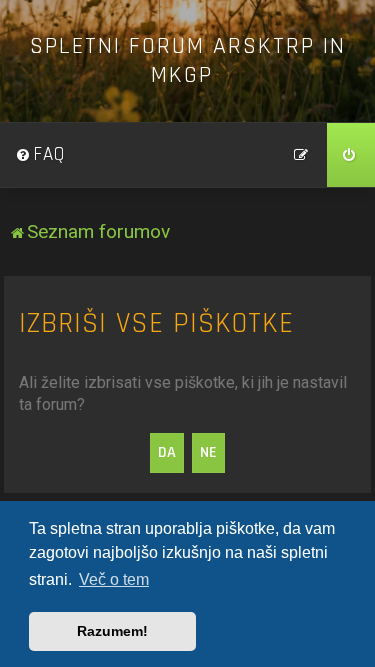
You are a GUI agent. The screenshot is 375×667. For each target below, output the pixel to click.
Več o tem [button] (114, 579)
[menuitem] (40, 155)
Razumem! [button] (112, 631)
